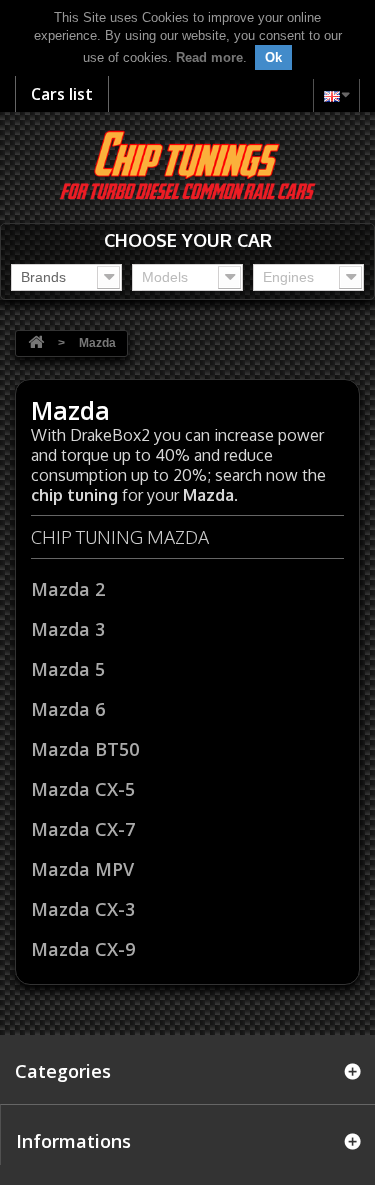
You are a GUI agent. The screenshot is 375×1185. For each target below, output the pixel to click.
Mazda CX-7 (83, 829)
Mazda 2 (68, 589)
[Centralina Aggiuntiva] (187, 163)
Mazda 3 (68, 629)
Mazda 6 (68, 709)
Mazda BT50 (85, 749)
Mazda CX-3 (83, 909)
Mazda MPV (82, 869)
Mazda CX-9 (83, 949)
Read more (209, 57)
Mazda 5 (68, 669)
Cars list (62, 94)
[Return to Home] (36, 343)
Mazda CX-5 (83, 789)
